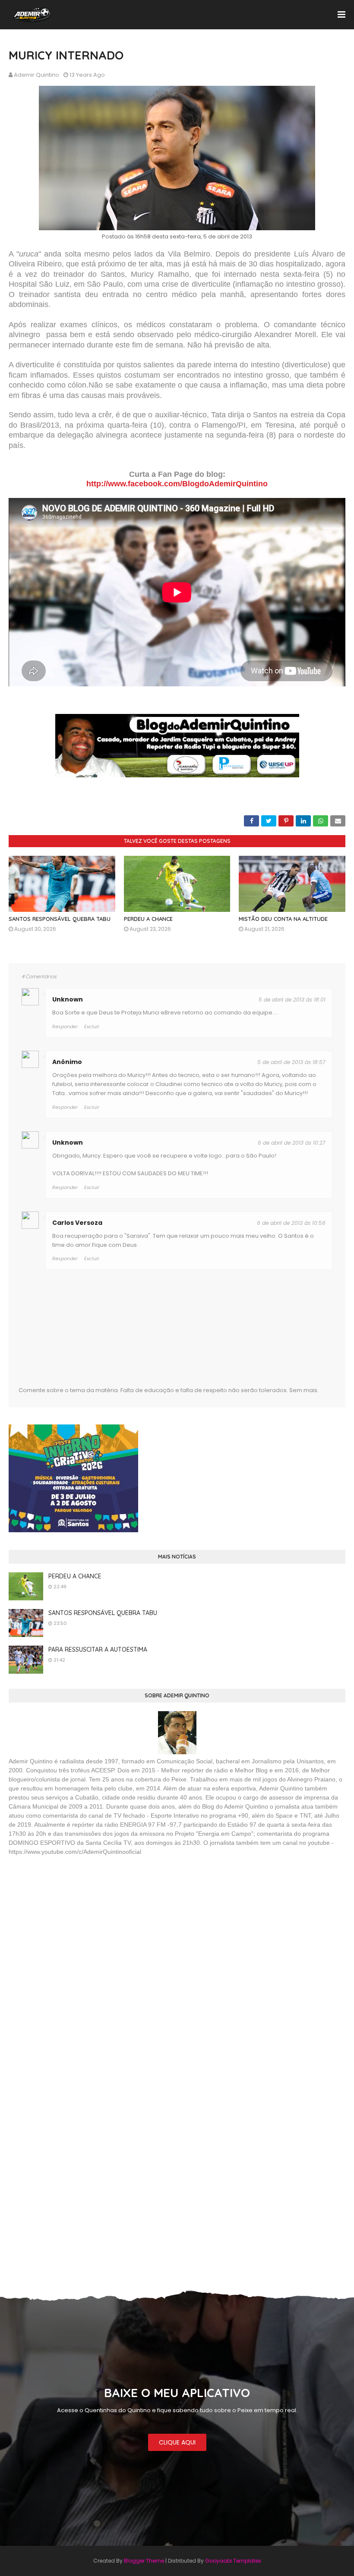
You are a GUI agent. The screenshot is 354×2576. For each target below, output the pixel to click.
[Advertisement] (73, 1925)
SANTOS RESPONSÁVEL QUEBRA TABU (60, 919)
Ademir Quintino (36, 75)
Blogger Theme (144, 2561)
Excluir (92, 1027)
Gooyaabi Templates (233, 2561)
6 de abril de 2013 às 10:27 (292, 1143)
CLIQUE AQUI (177, 2442)
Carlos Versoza (77, 1223)
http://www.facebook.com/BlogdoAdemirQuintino (177, 484)
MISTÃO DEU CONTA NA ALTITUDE (283, 919)
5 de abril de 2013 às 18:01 (292, 1000)
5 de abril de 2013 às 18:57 (291, 1062)
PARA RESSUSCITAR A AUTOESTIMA (98, 1650)
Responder (65, 1027)
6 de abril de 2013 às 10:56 (291, 1223)
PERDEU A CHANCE (148, 919)
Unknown (68, 999)
